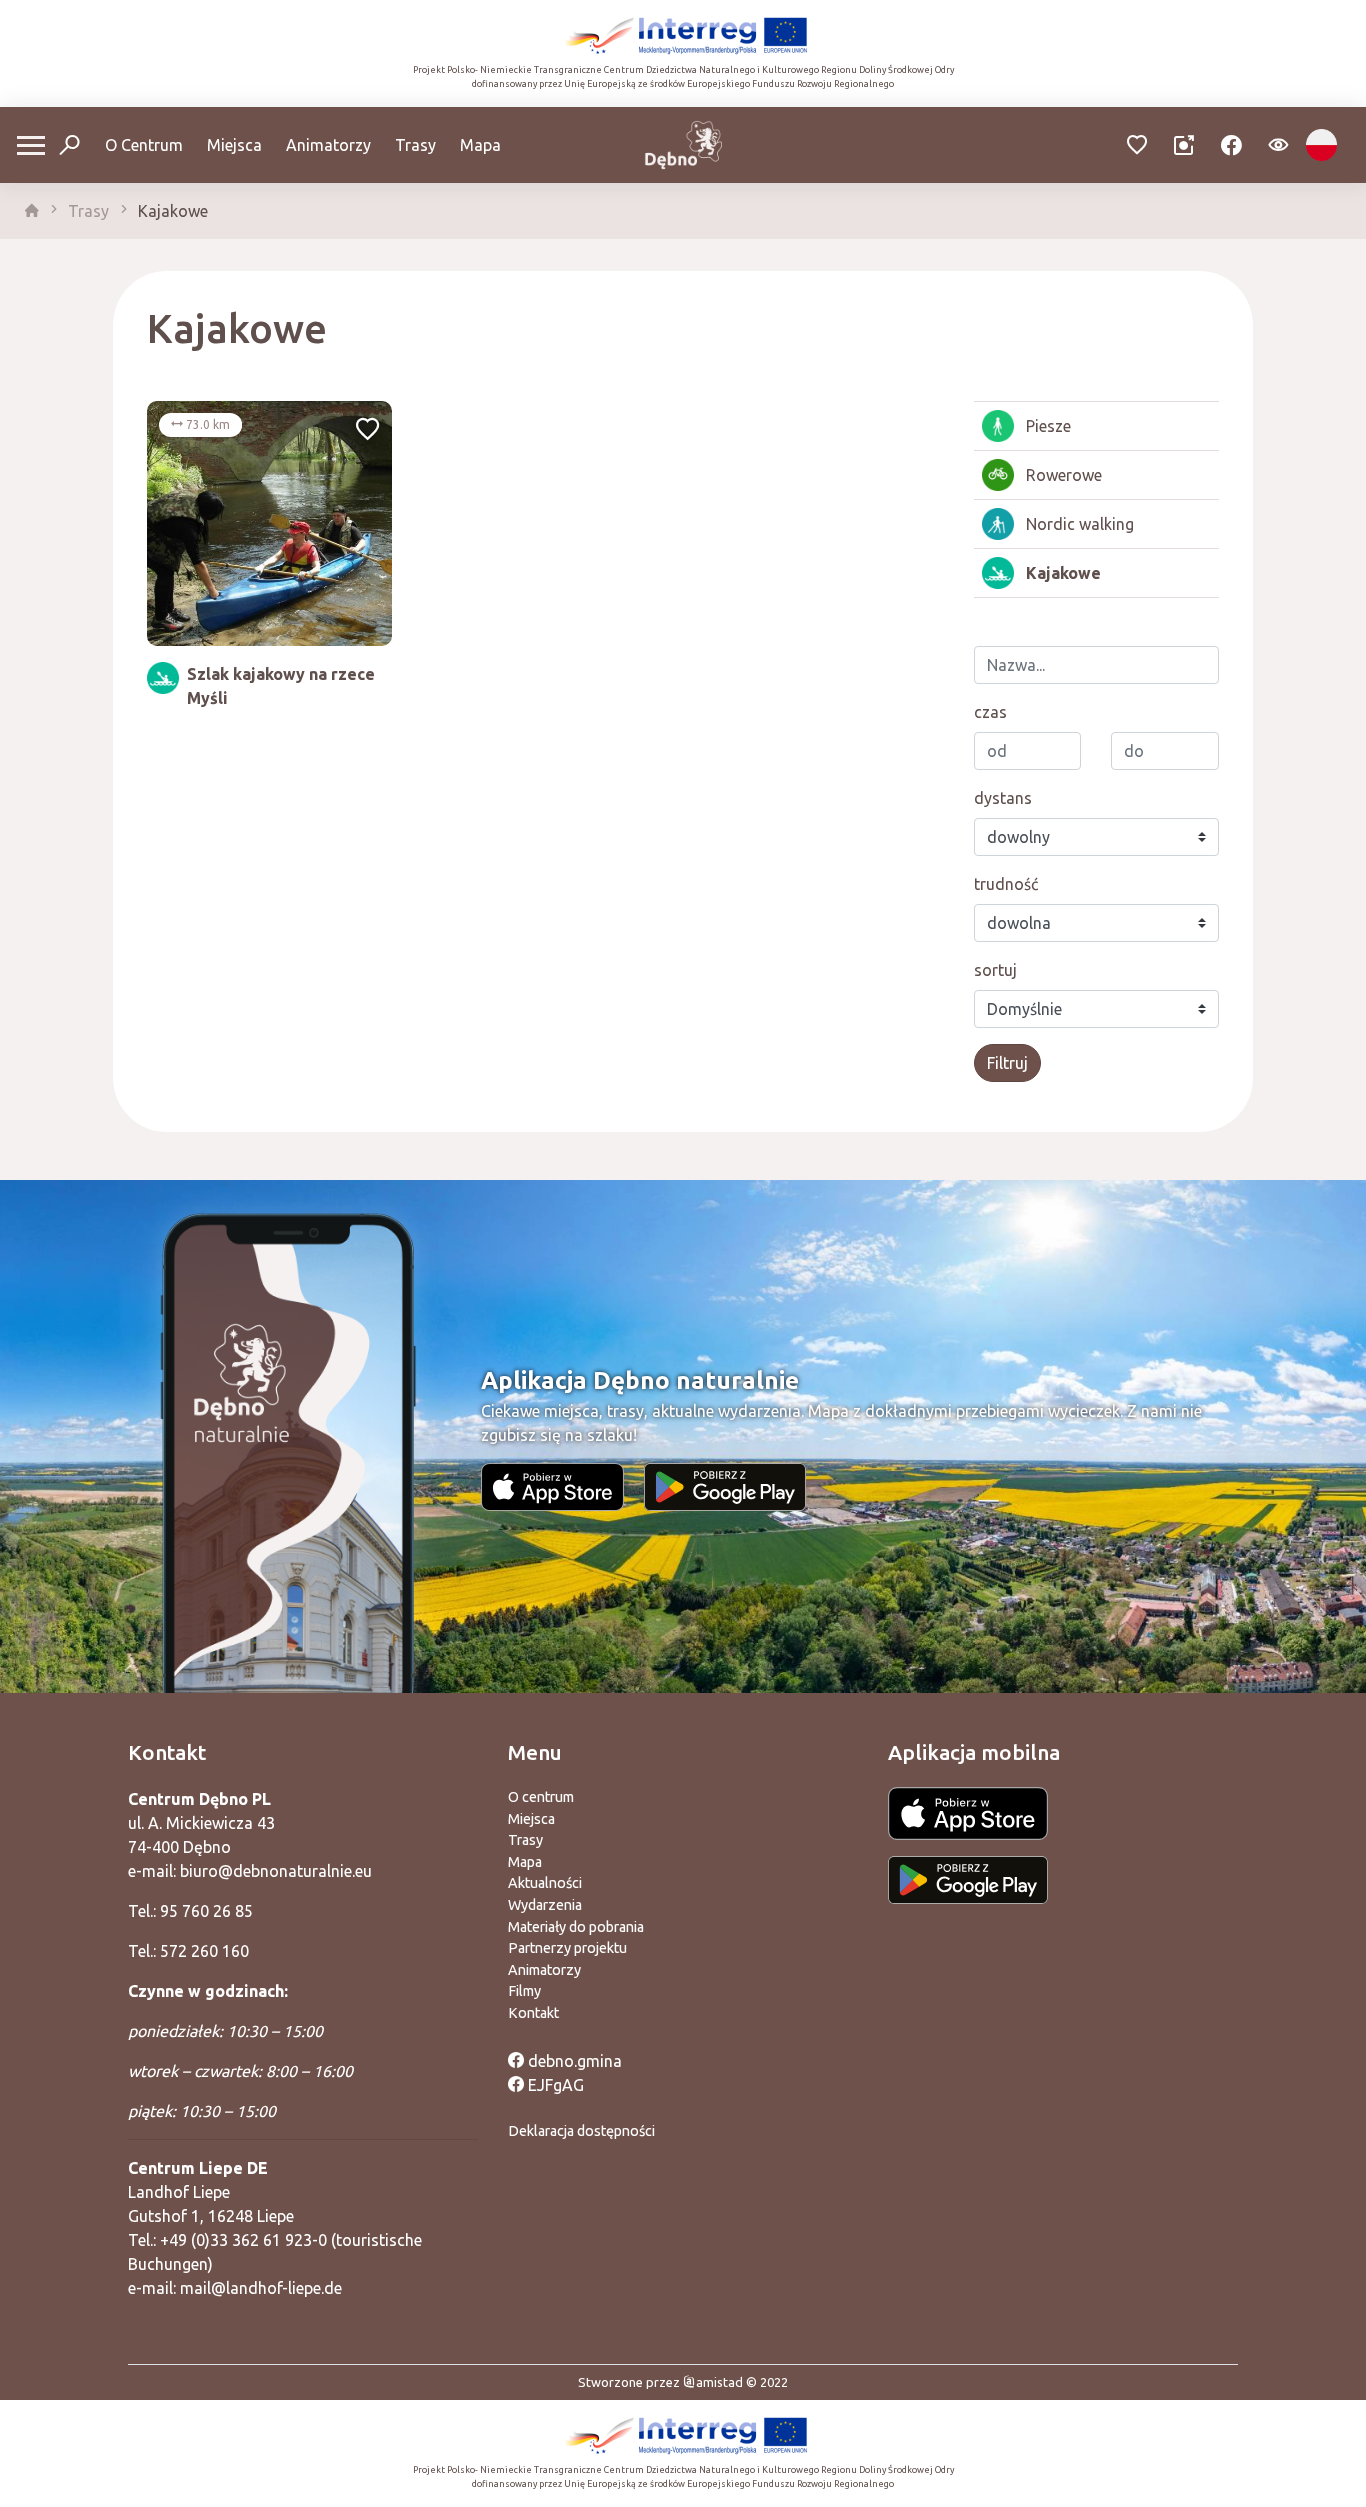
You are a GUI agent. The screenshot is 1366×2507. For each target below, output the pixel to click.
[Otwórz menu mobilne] (31, 145)
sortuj (995, 970)
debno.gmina (573, 2061)
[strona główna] (32, 211)
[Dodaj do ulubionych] (368, 431)
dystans (1003, 798)
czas (990, 712)
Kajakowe (173, 211)
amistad (719, 2382)
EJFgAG (554, 2085)
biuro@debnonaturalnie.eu (276, 1871)
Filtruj (1007, 1063)
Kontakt (533, 2013)
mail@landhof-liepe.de (261, 2288)
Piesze (1048, 426)
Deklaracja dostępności (581, 2131)
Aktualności (545, 1883)
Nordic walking (1080, 524)
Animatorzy (328, 145)
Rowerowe (1064, 475)
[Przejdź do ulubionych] (1137, 145)
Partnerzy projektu (567, 1948)
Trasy (415, 145)
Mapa (480, 145)
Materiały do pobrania (576, 1927)
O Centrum (144, 145)
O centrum (541, 1797)
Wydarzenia (545, 1905)
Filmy (524, 1991)
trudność (1006, 884)
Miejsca (234, 145)
